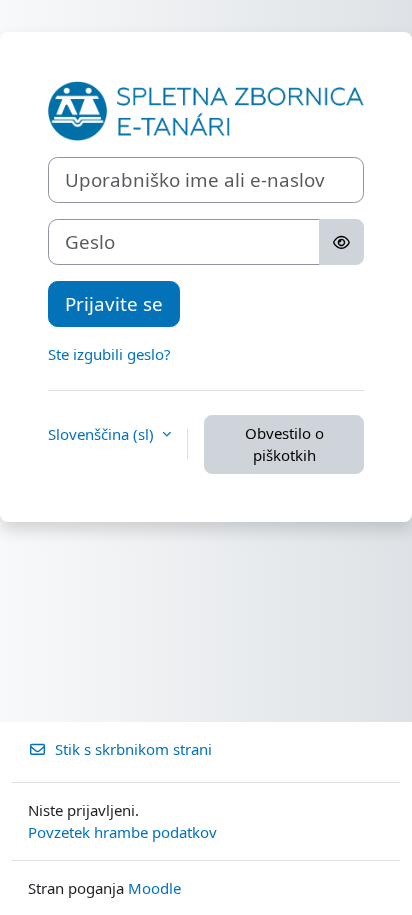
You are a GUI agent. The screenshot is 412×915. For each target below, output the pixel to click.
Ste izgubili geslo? (109, 354)
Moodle (154, 888)
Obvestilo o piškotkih (284, 444)
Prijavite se (114, 303)
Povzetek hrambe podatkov (122, 832)
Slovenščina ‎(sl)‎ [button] (103, 434)
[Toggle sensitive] (341, 242)
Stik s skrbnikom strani (133, 749)
